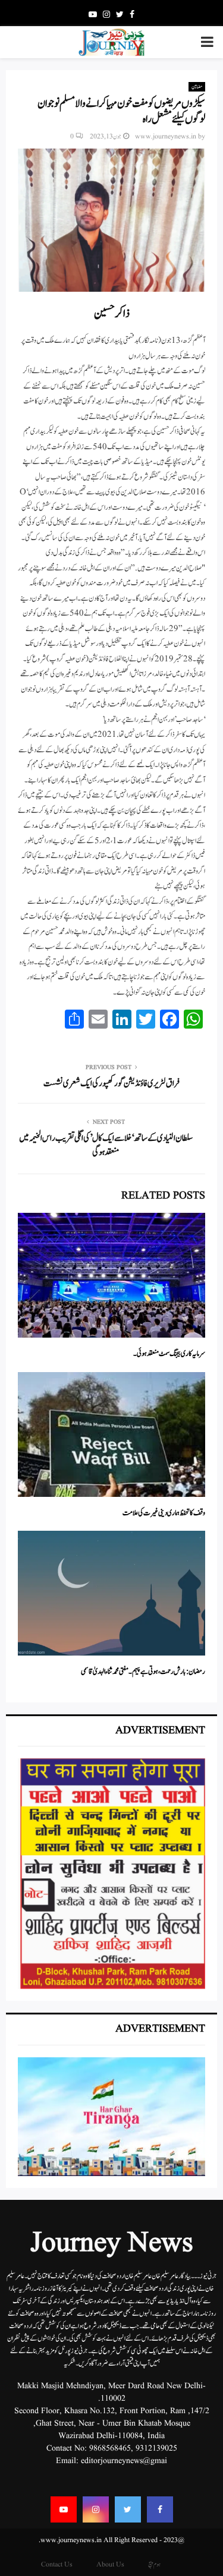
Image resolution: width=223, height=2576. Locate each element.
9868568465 (110, 2448)
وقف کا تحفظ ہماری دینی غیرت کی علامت (164, 1513)
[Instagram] (96, 2509)
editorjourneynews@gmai (124, 2461)
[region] (111, 1874)
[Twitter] (128, 2509)
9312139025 (156, 2448)
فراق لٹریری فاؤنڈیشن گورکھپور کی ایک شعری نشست (111, 1084)
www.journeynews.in (166, 136)
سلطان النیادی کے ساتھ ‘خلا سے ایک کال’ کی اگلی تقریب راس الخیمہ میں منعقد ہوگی (106, 1145)
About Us (110, 2564)
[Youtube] (64, 2509)
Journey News (112, 2244)
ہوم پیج (154, 2564)
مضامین (197, 87)
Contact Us (57, 2564)
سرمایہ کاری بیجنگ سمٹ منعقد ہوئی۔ (169, 1354)
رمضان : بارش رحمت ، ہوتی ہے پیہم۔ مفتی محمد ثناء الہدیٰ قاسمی (143, 1672)
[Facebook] (160, 2509)
